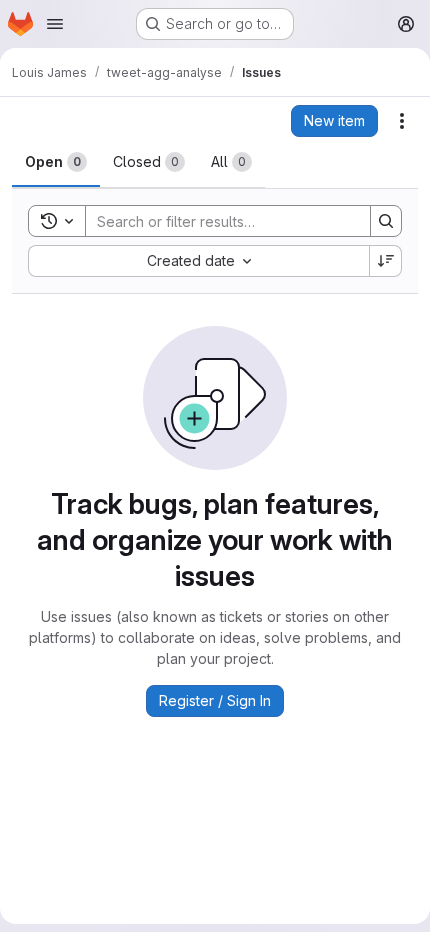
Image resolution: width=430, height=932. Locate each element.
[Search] (386, 221)
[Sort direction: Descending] (386, 261)
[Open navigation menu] (55, 24)
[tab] (56, 162)
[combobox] (198, 261)
